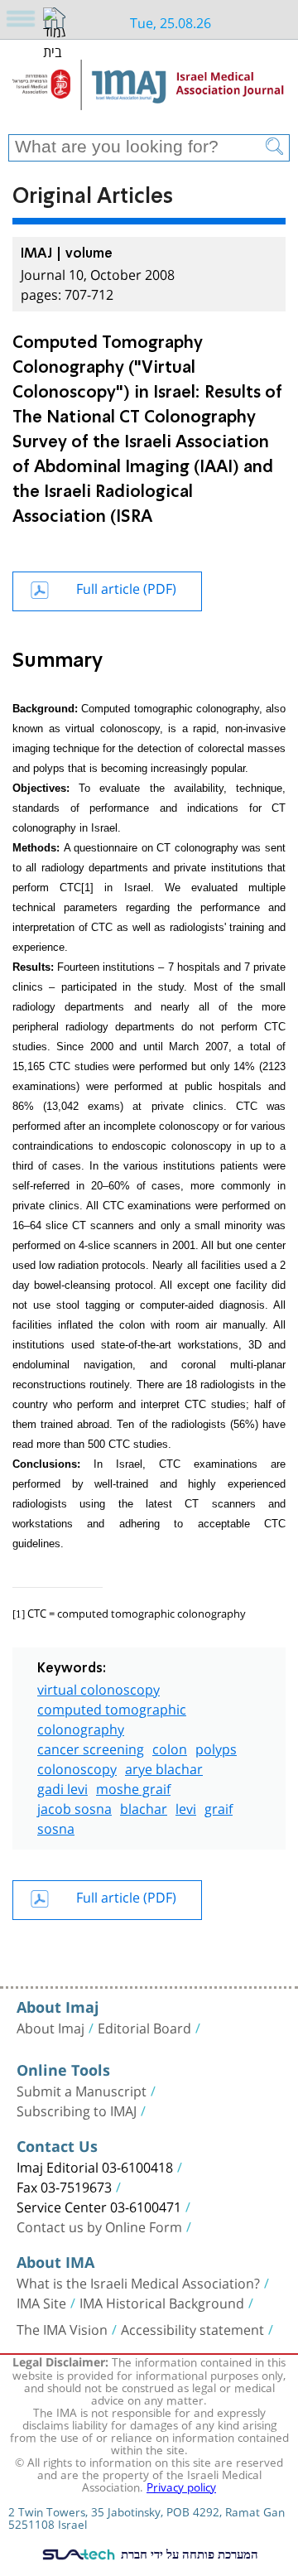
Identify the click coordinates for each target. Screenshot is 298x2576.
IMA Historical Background (162, 2302)
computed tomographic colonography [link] (112, 1717)
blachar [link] (144, 1807)
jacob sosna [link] (74, 1807)
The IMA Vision (62, 2328)
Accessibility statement (192, 2328)
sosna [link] (56, 1827)
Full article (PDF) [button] (126, 587)
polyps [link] (216, 1747)
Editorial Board (144, 2027)
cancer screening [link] (91, 1747)
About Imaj (50, 2027)
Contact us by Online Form (99, 2226)
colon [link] (170, 1747)
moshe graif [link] (133, 1787)
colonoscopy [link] (77, 1767)
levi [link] (186, 1807)
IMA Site (41, 2302)
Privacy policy (181, 2486)
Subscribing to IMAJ (77, 2110)
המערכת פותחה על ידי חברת (188, 2554)
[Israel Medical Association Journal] (149, 93)
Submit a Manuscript (82, 2090)
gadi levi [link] (62, 1787)
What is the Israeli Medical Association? (138, 2282)
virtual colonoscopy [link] (99, 1688)
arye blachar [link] (164, 1767)
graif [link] (219, 1807)
